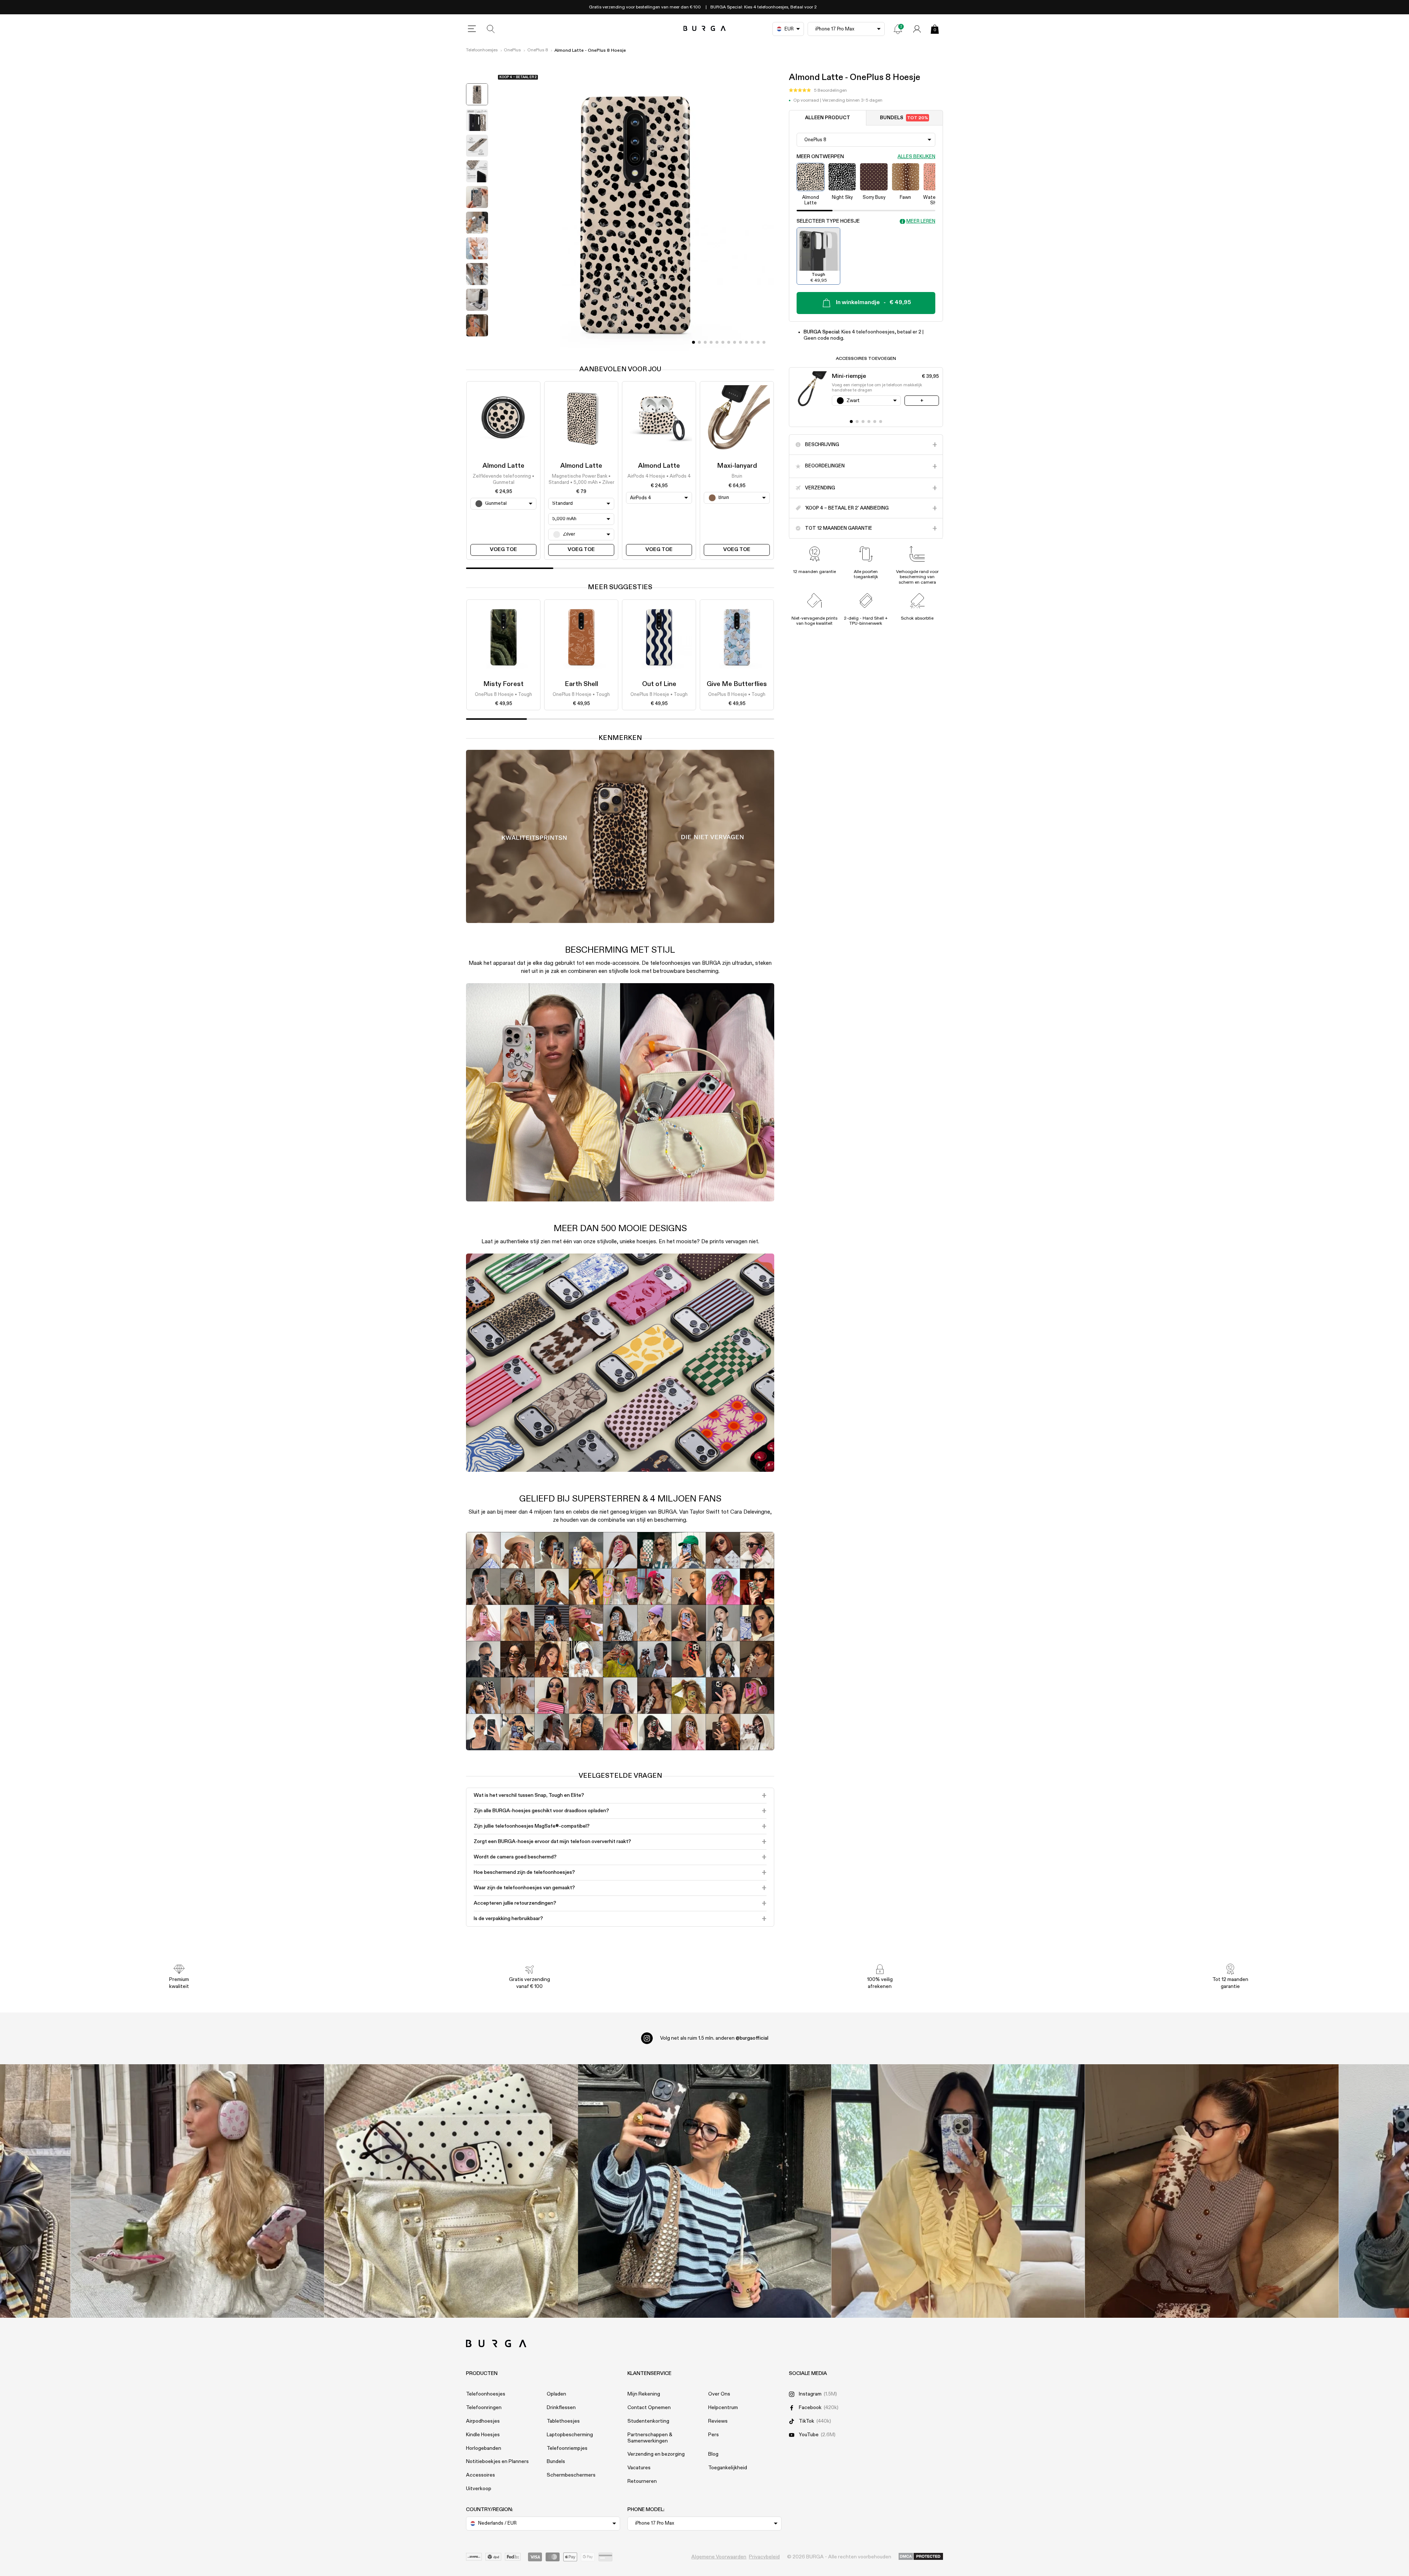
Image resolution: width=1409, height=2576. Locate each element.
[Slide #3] (711, 342)
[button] (818, 91)
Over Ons (719, 2394)
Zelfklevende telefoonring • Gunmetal (503, 480)
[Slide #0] (693, 342)
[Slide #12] (764, 342)
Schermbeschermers (571, 2475)
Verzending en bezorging (656, 2454)
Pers (713, 2435)
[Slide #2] (705, 342)
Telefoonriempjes (567, 2448)
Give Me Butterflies (737, 684)
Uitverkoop (479, 2489)
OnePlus (512, 50)
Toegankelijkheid (728, 2468)
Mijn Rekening (644, 2394)
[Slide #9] (746, 342)
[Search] (491, 29)
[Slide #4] (717, 342)
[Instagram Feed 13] (198, 2191)
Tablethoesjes (563, 2421)
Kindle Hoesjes (483, 2435)
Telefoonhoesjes (482, 50)
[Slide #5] (723, 342)
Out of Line (659, 684)
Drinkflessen (561, 2408)
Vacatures (639, 2468)
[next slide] (477, 346)
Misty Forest (503, 684)
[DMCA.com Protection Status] (921, 2557)
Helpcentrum (723, 2408)
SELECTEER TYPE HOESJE (828, 221)
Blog (713, 2454)
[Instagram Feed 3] (1212, 2191)
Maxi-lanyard (737, 466)
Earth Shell (581, 684)
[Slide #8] (740, 342)
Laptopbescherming (570, 2435)
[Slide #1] (699, 342)
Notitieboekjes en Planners (497, 2462)
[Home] (705, 29)
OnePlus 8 (538, 50)
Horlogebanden (484, 2448)
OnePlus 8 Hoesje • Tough (503, 695)
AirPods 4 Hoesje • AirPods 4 (659, 477)
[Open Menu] (472, 29)
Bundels (904, 118)
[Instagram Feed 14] (451, 2191)
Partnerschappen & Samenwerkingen (650, 2438)
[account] (917, 29)
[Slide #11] (758, 342)
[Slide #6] (729, 342)
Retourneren (642, 2481)
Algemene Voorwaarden (719, 2557)
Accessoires (480, 2475)
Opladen (556, 2394)
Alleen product (828, 118)
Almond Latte (503, 466)
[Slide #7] (735, 342)
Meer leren (921, 221)
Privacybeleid (764, 2557)
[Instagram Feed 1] (705, 2191)
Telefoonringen (484, 2408)
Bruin (737, 477)
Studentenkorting (648, 2421)
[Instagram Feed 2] (958, 2191)
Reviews (718, 2421)
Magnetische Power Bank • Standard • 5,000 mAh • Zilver (581, 480)
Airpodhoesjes (483, 2421)
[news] (898, 29)
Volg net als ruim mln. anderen (714, 2038)
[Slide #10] (752, 342)
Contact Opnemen (649, 2408)
